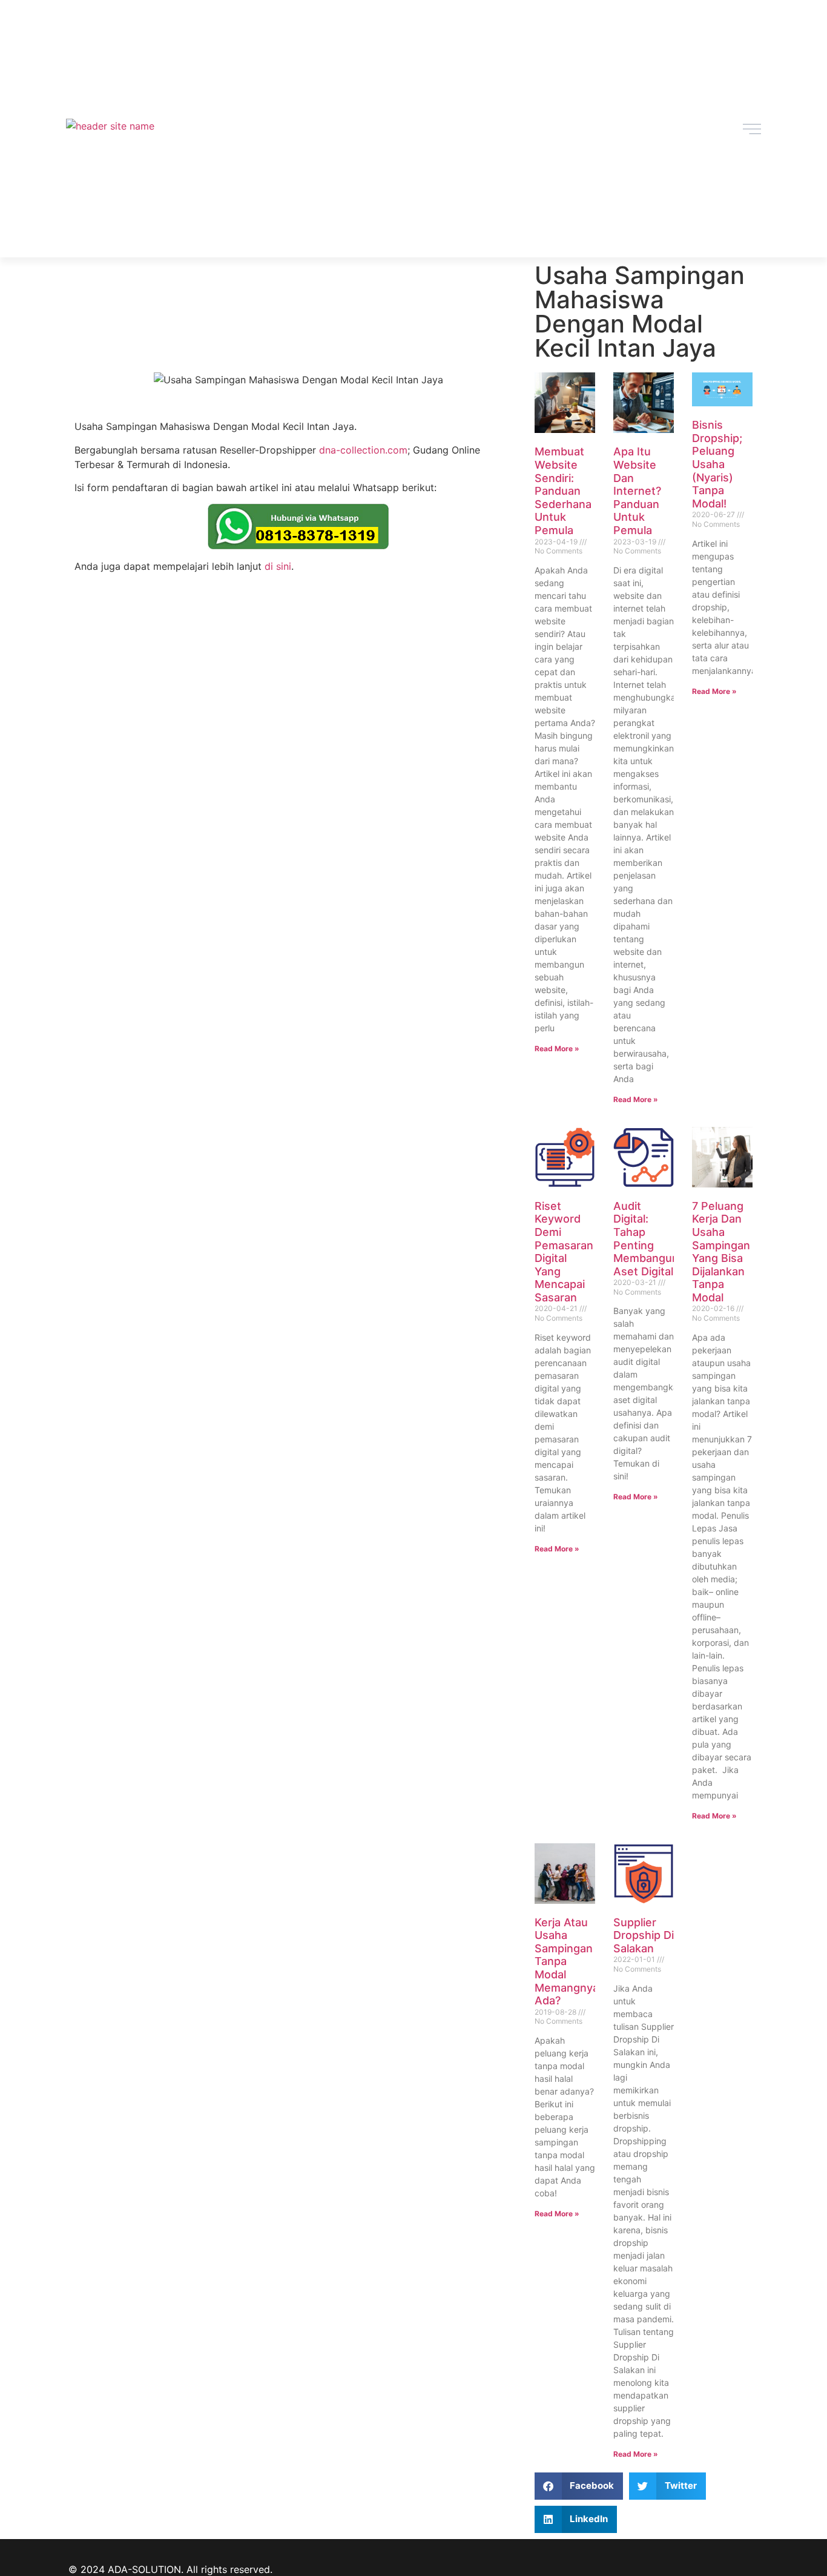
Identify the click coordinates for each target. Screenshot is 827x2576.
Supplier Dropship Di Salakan (644, 1935)
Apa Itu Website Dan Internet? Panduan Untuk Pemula (637, 491)
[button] (579, 2486)
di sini (278, 566)
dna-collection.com (363, 450)
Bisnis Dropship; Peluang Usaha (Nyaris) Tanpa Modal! (717, 464)
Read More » (557, 1049)
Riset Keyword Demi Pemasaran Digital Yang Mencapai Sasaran (564, 1252)
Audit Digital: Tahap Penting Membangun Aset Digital (646, 1239)
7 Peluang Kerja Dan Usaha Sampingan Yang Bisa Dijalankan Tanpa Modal (721, 1252)
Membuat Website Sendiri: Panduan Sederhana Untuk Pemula (563, 491)
